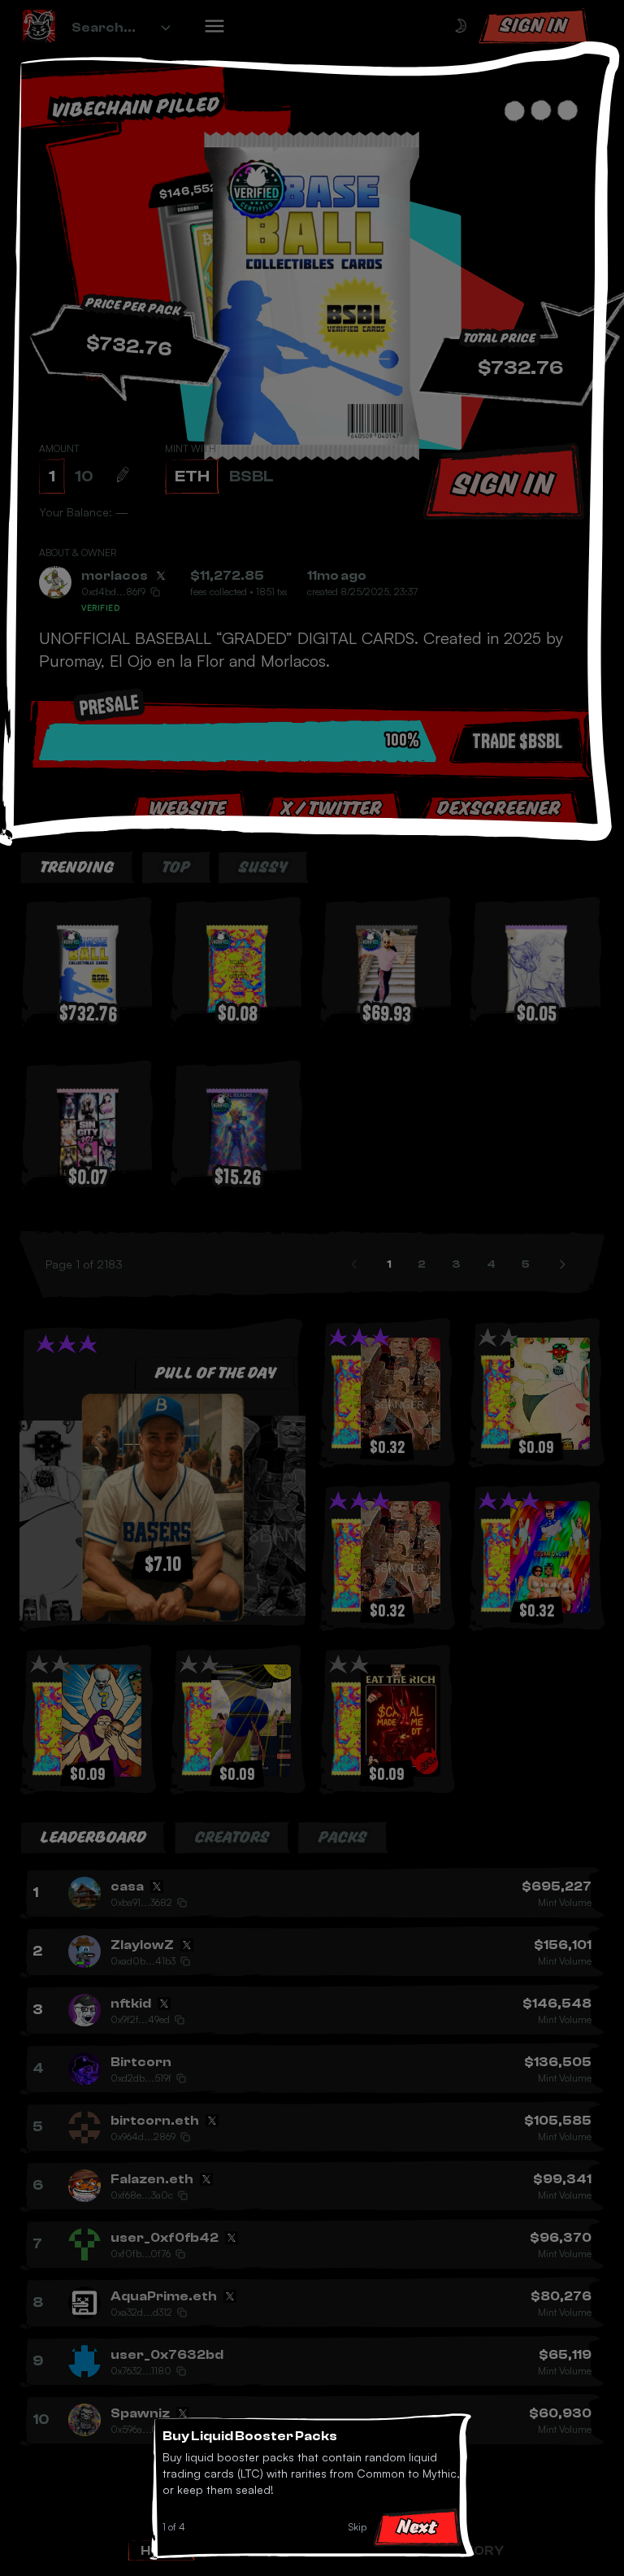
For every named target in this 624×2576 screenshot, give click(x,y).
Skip (357, 2527)
